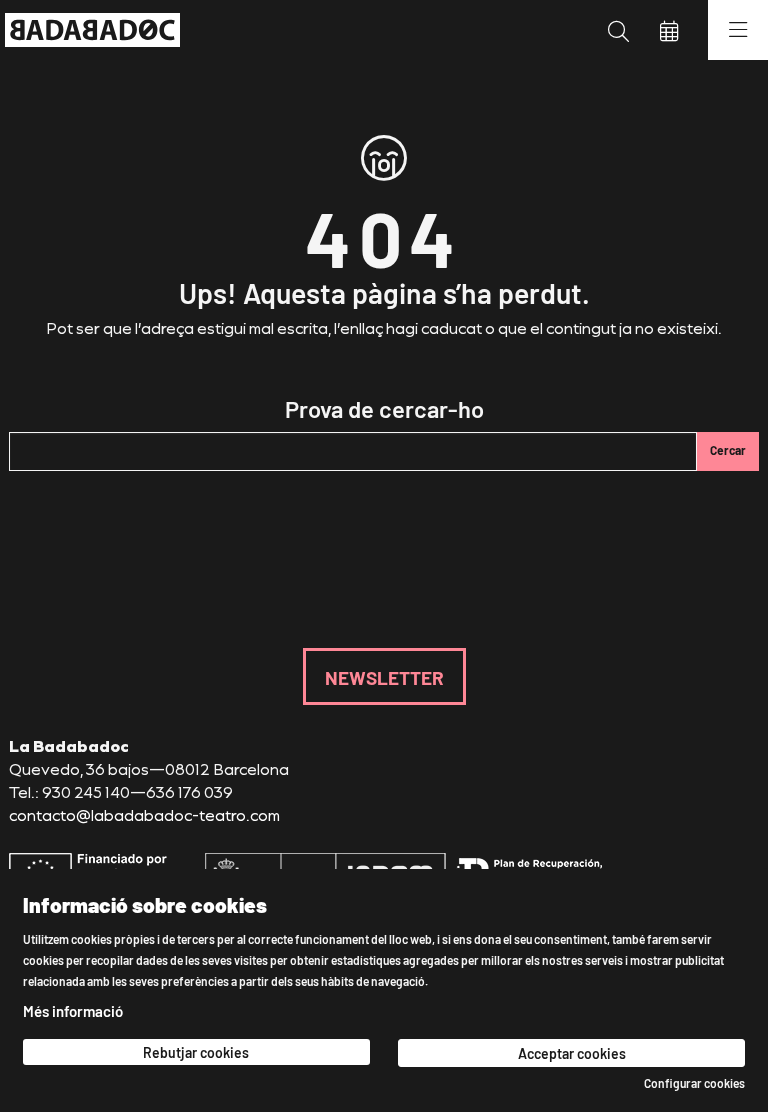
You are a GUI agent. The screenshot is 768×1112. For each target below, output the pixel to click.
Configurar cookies (694, 1083)
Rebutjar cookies (196, 1052)
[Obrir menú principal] (738, 30)
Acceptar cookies (572, 1053)
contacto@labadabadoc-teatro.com (144, 815)
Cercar (728, 450)
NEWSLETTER (384, 676)
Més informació (73, 1010)
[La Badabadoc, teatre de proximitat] (87, 29)
